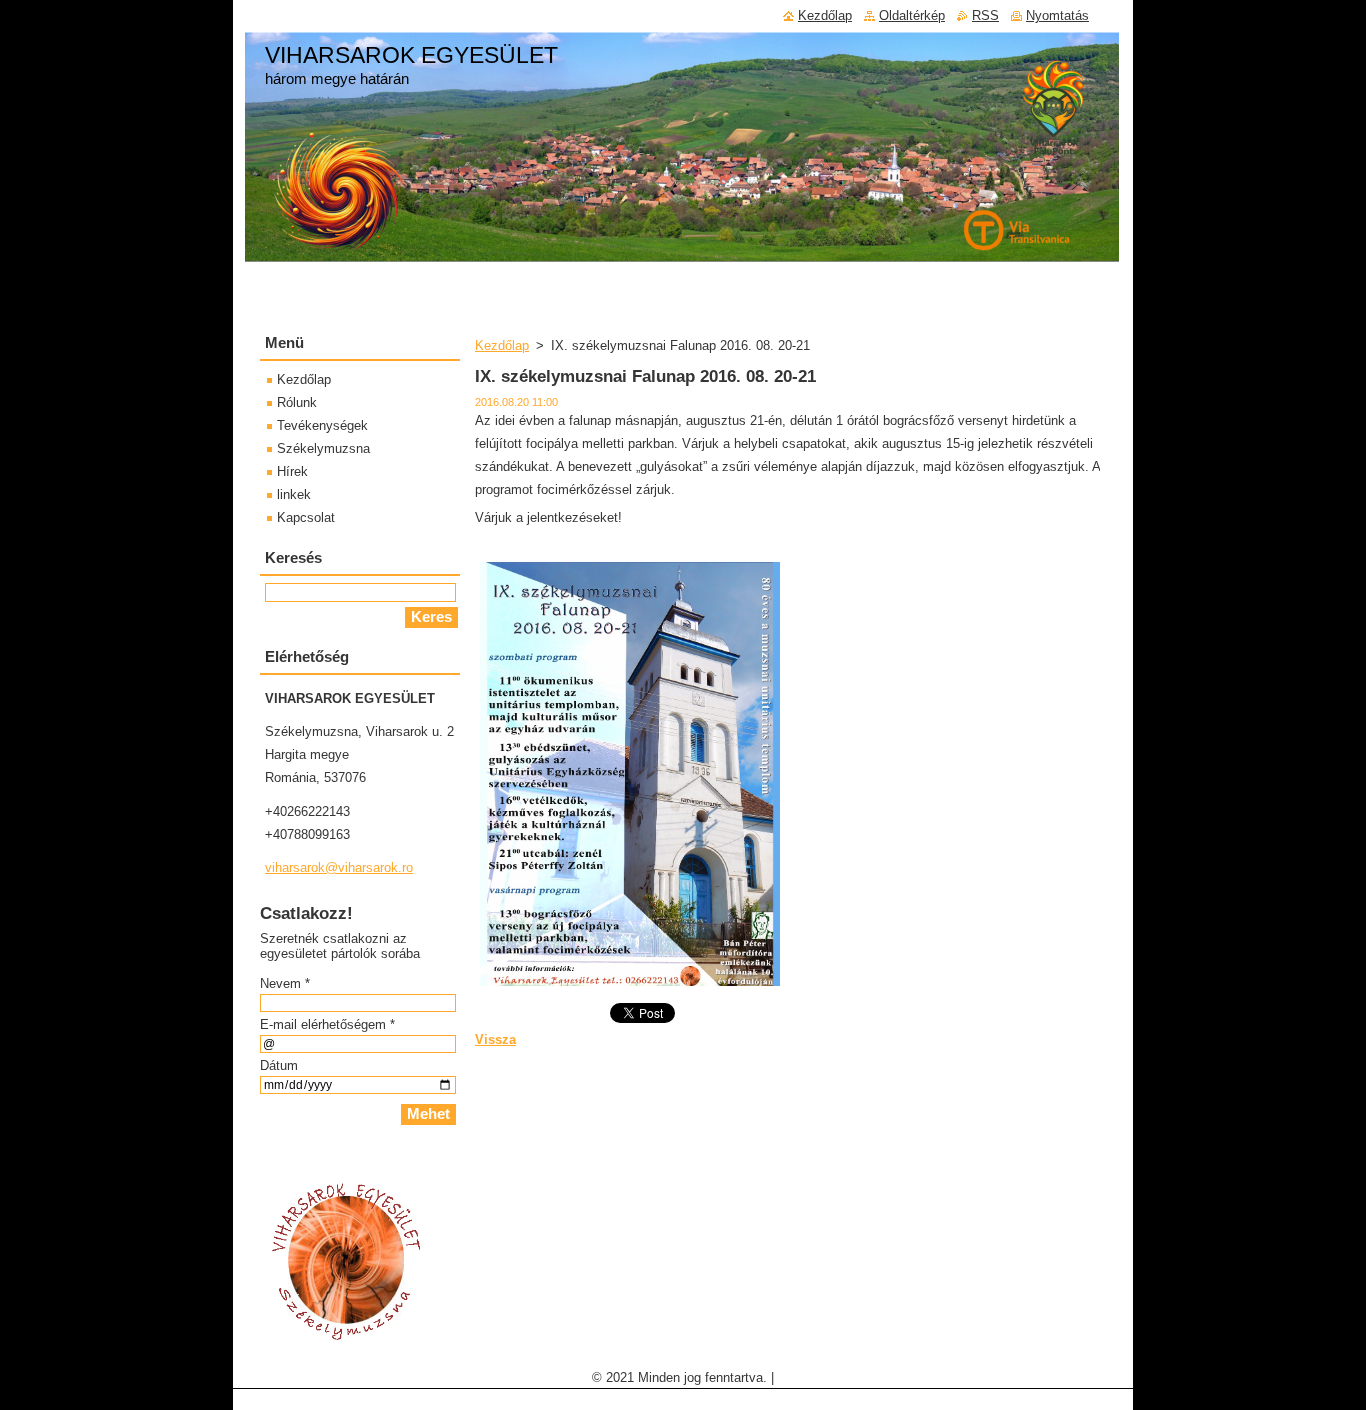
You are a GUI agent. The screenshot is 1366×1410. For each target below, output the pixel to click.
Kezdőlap (502, 345)
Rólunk (297, 402)
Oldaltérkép (912, 15)
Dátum (279, 1065)
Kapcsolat (306, 517)
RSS (985, 15)
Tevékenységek (322, 425)
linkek (294, 494)
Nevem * (285, 983)
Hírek (292, 471)
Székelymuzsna (323, 448)
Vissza (495, 1039)
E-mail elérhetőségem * (327, 1024)
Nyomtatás (1057, 15)
